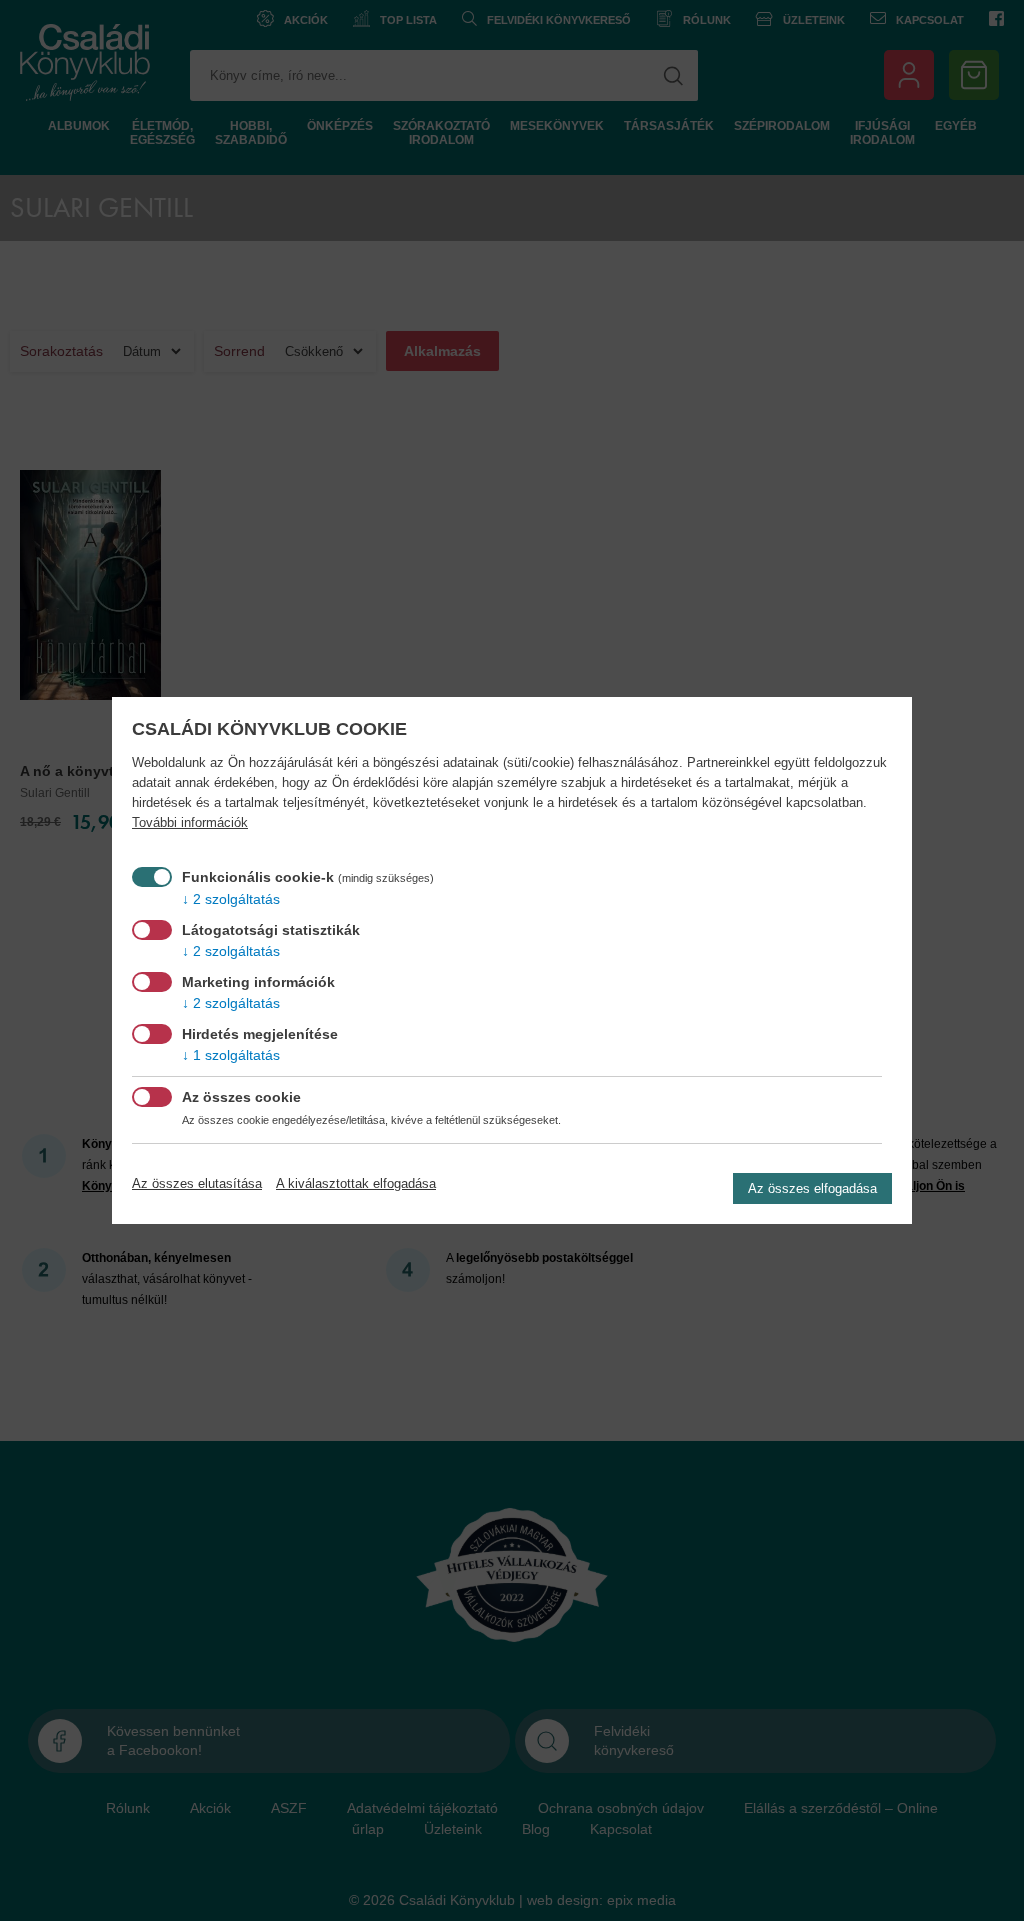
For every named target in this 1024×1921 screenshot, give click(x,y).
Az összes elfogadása (812, 1188)
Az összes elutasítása (197, 1183)
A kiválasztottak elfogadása (356, 1183)
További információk (190, 823)
